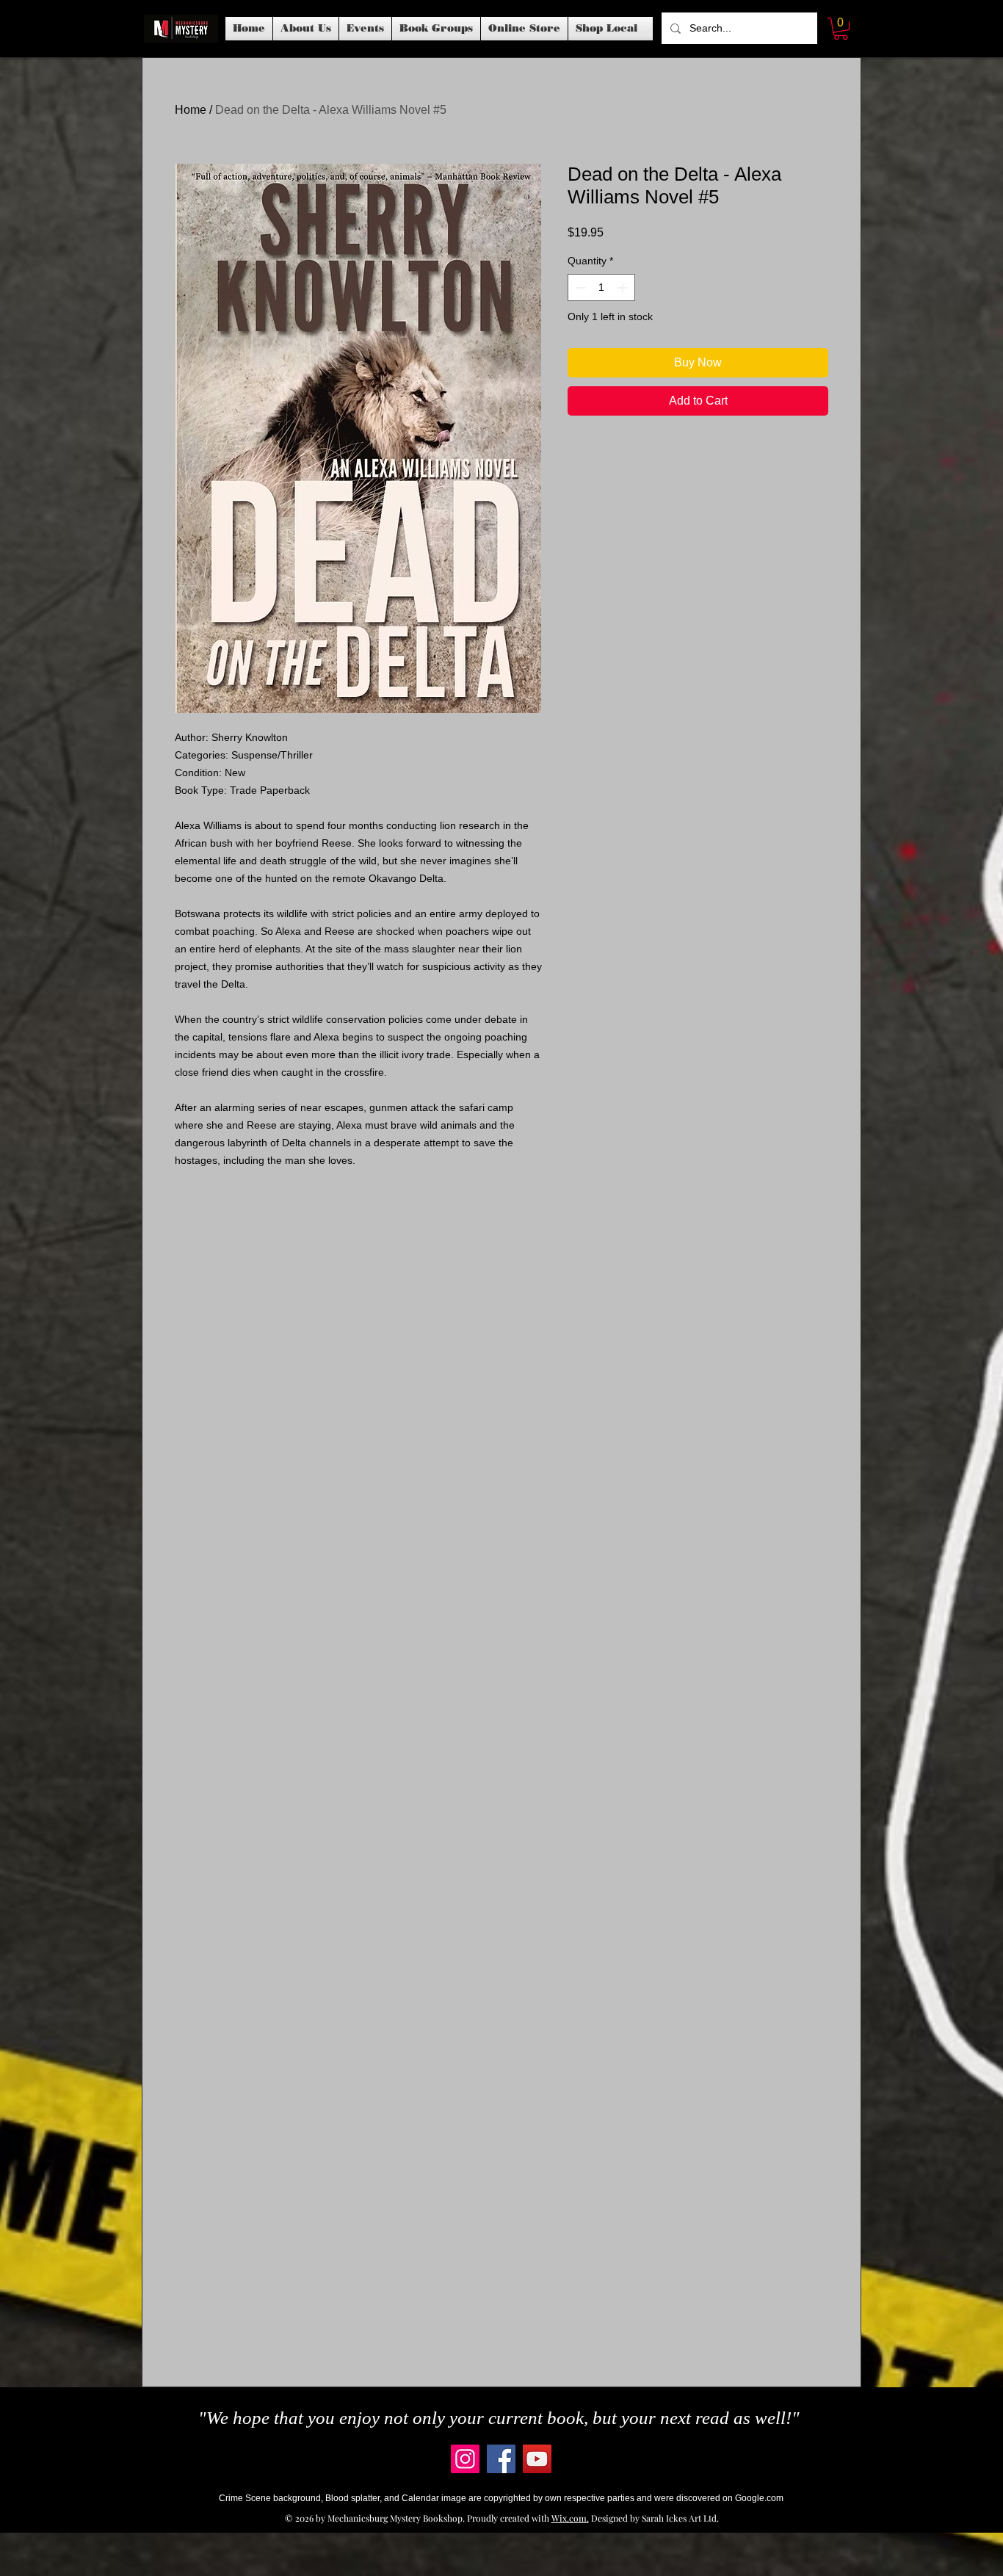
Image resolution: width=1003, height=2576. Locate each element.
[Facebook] (501, 2459)
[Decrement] (579, 287)
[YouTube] (537, 2459)
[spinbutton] (601, 287)
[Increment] (624, 287)
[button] (365, 29)
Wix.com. (570, 2518)
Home (191, 110)
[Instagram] (465, 2459)
